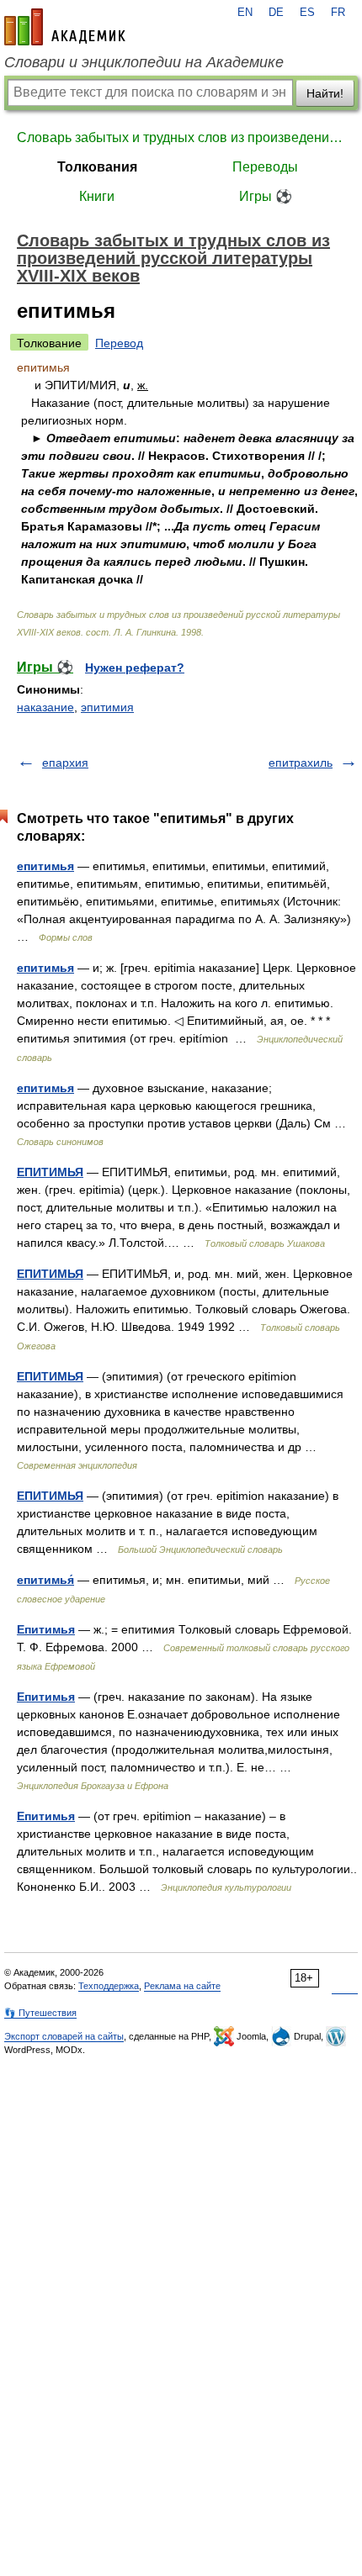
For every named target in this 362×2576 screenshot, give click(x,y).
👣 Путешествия (40, 2013)
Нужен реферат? (135, 668)
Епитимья (46, 1629)
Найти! (325, 93)
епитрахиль (301, 763)
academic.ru (65, 27)
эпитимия (107, 707)
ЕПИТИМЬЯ (50, 1172)
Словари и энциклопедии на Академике (144, 62)
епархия (65, 763)
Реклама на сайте (182, 1986)
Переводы (265, 167)
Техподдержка (109, 1986)
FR (338, 13)
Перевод (119, 343)
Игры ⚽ (266, 196)
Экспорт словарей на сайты (64, 2036)
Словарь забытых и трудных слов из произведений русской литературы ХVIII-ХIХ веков (181, 137)
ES (307, 13)
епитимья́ (45, 1580)
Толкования (97, 167)
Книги (97, 196)
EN (245, 13)
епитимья (45, 866)
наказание (45, 707)
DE (276, 13)
